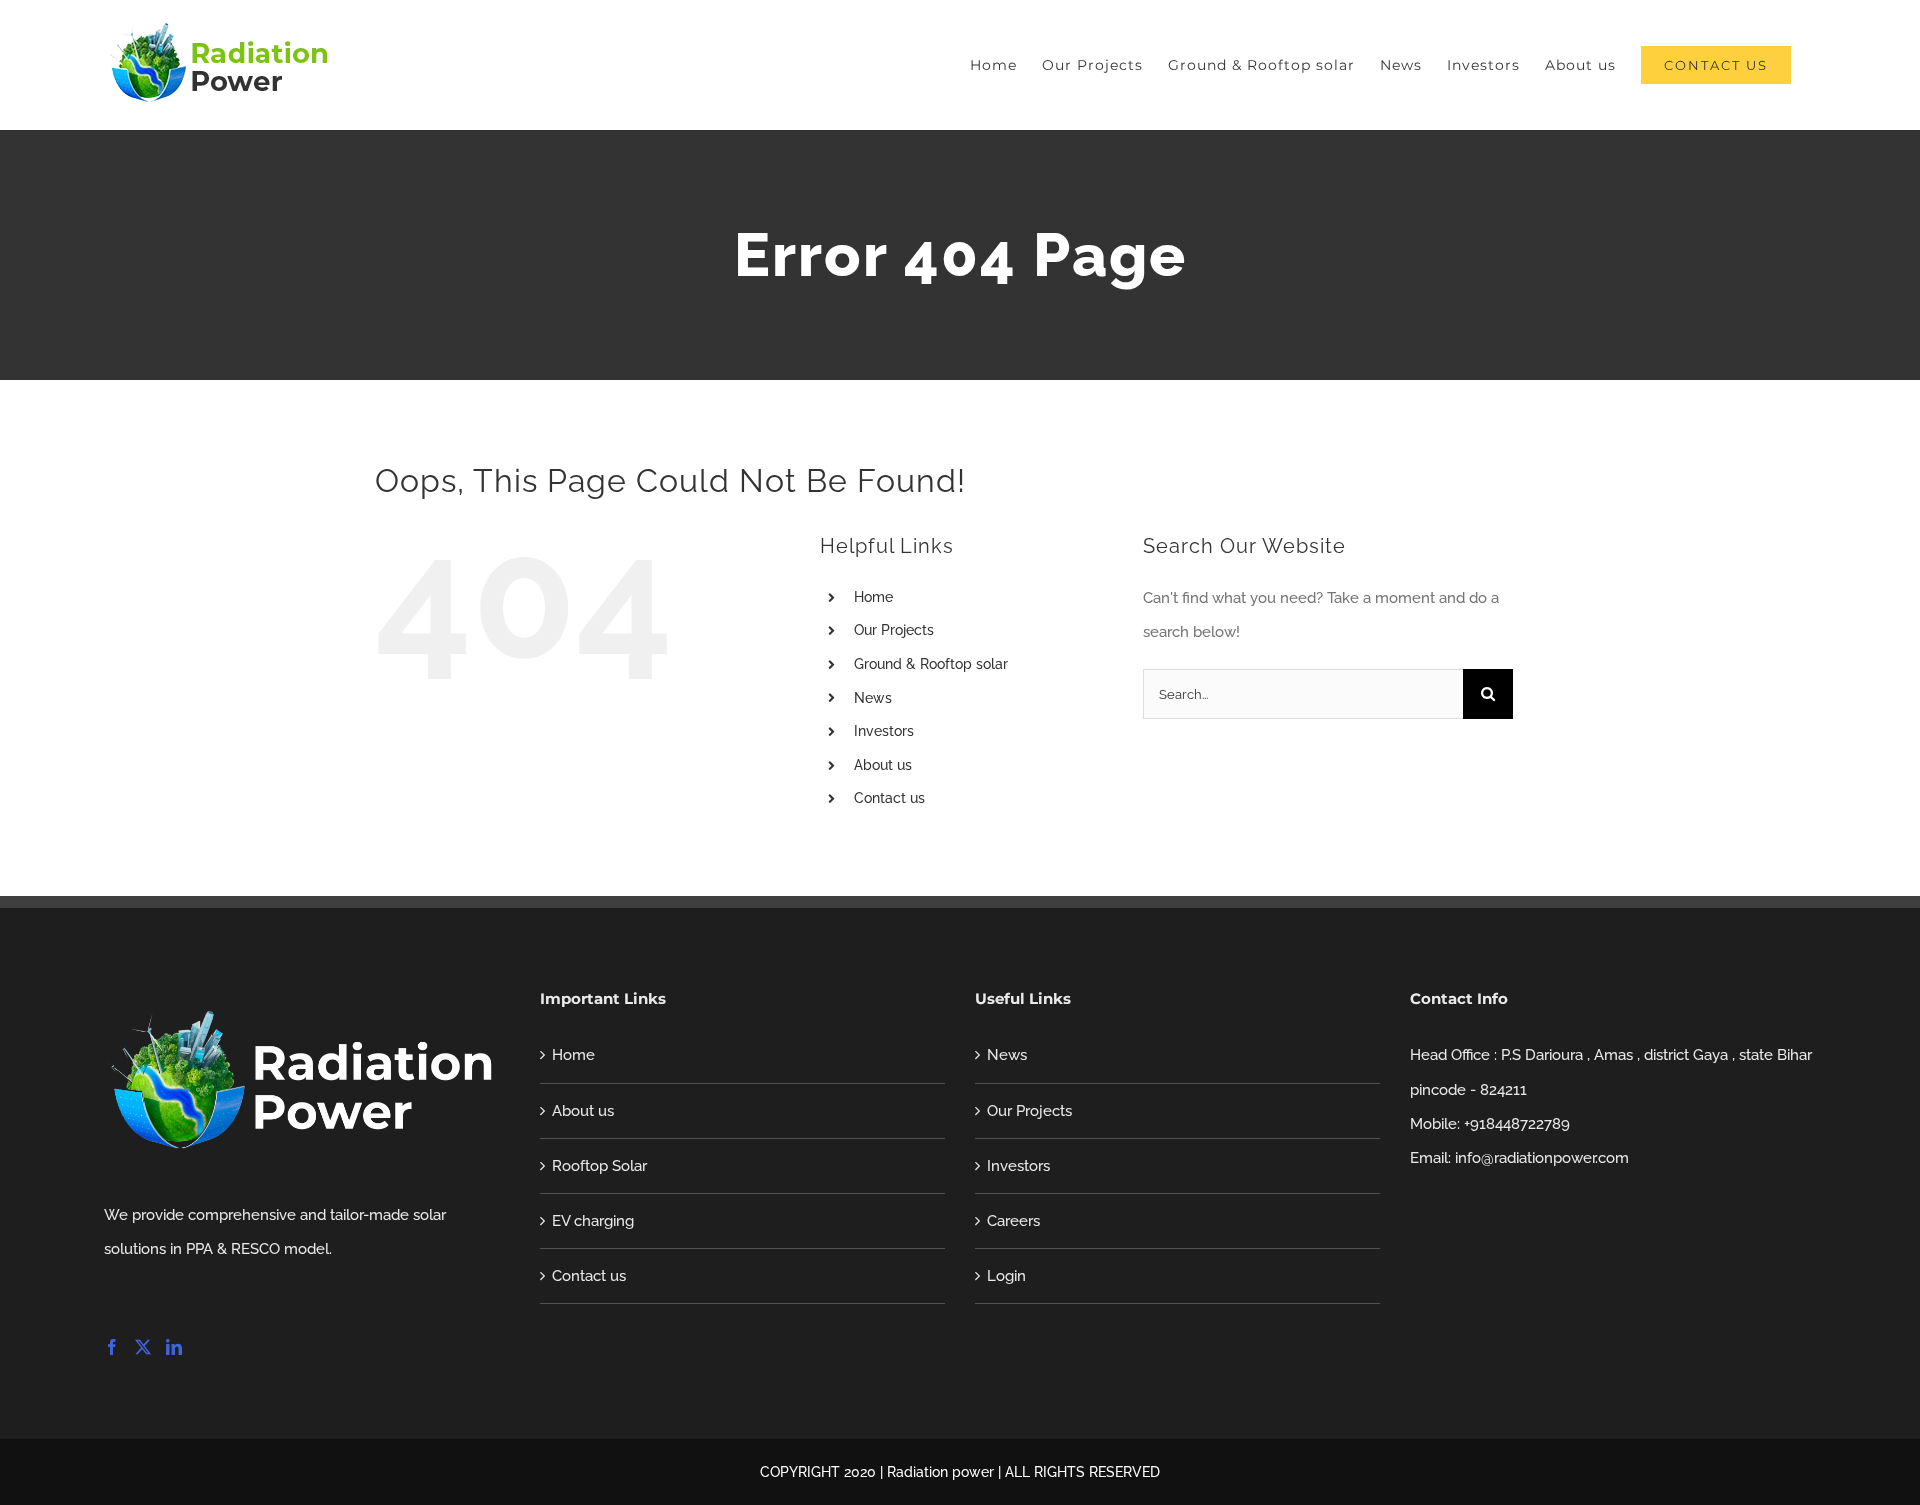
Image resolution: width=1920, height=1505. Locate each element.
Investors (884, 731)
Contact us (889, 798)
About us (883, 765)
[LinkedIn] (174, 1347)
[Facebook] (112, 1347)
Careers (1013, 1221)
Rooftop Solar (599, 1166)
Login (1006, 1276)
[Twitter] (143, 1347)
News (873, 698)
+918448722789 (1517, 1124)
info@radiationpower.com (1542, 1158)
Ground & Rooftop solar (931, 664)
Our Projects (894, 630)
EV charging (593, 1221)
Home (873, 597)
